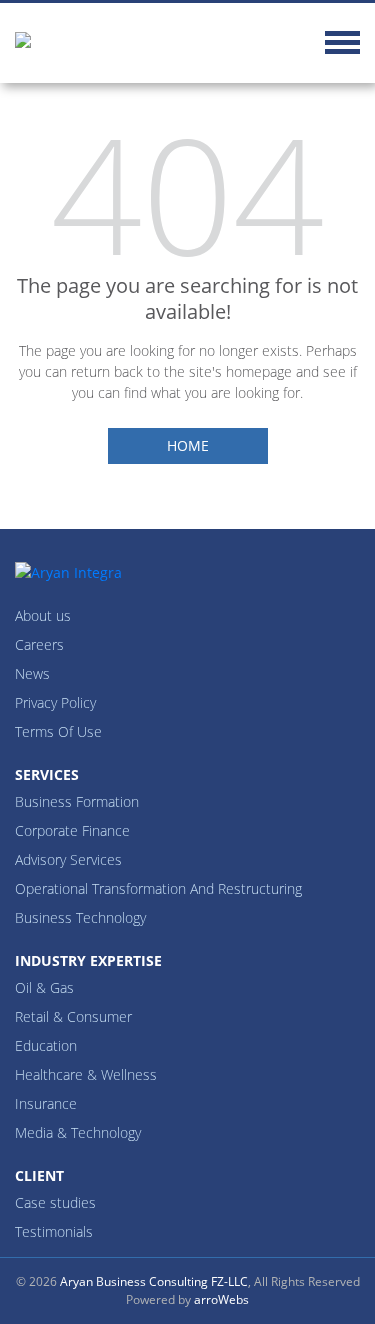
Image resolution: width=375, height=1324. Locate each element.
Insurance (46, 1103)
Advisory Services (68, 859)
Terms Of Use (58, 731)
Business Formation (77, 801)
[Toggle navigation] (342, 46)
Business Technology (80, 917)
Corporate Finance (72, 830)
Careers (39, 644)
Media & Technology (78, 1132)
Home (188, 445)
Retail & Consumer (73, 1016)
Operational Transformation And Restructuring (158, 888)
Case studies (55, 1202)
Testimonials (54, 1231)
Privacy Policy (55, 702)
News (32, 673)
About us (43, 615)
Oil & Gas (44, 987)
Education (46, 1045)
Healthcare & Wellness (86, 1074)
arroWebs (221, 1299)
